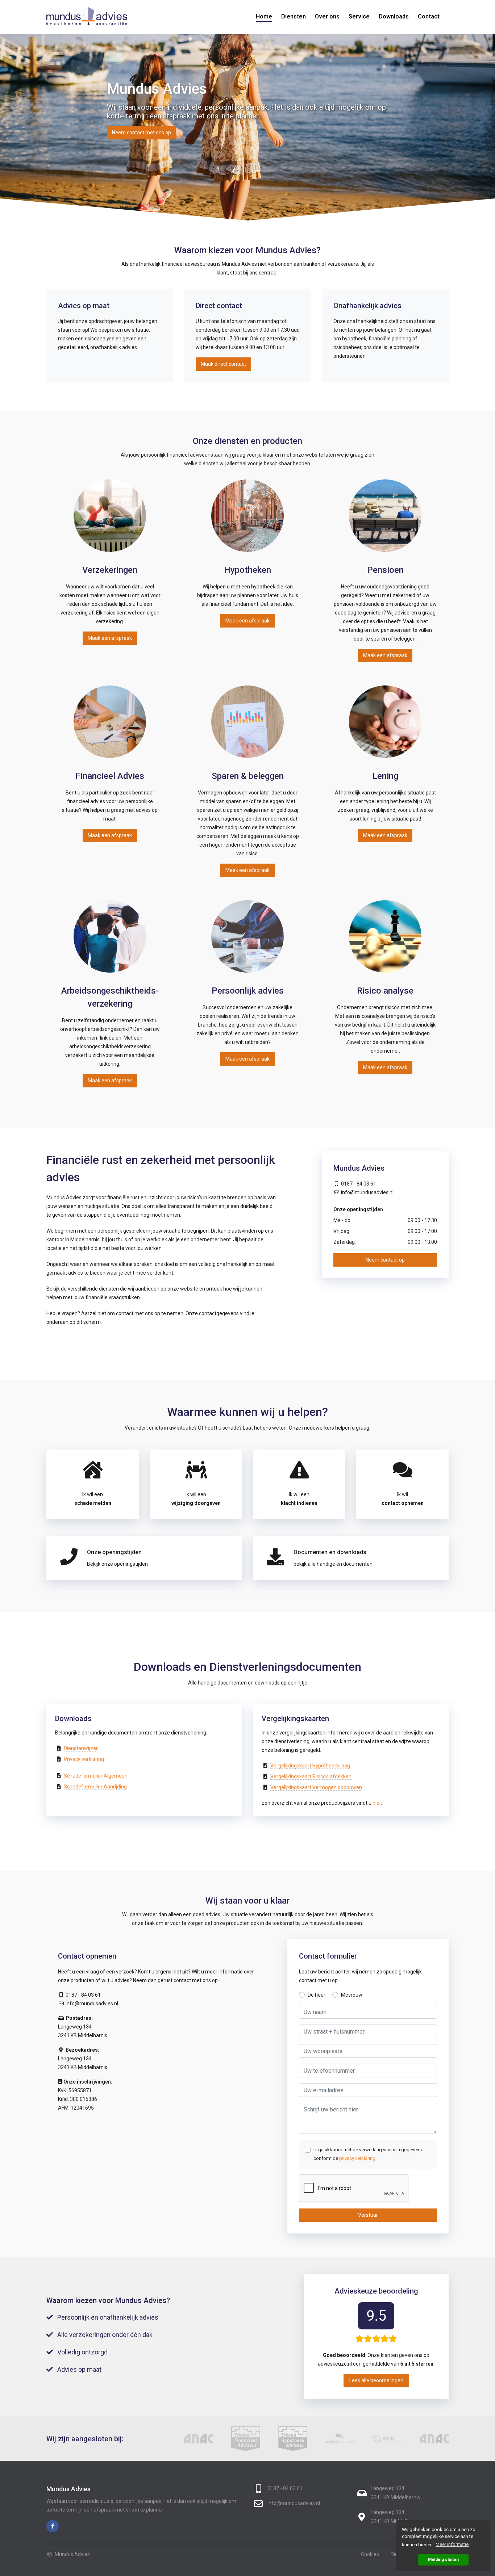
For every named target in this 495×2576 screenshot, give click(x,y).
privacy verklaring (357, 2158)
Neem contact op (385, 1260)
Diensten (294, 16)
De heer (317, 1995)
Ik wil (403, 1499)
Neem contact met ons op (142, 133)
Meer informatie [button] (452, 2544)
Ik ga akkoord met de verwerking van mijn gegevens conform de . (368, 2154)
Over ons (327, 16)
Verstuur (368, 2215)
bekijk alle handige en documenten (333, 1564)
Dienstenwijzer (81, 1748)
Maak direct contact (223, 364)
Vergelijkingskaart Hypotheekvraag (310, 1766)
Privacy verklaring (84, 1759)
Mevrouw (352, 1995)
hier (377, 1803)
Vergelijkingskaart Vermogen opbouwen (316, 1787)
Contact (429, 16)
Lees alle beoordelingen (376, 2380)
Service (359, 16)
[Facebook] (53, 2526)
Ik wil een (93, 1499)
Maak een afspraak (110, 638)
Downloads (394, 16)
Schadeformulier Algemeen (96, 1776)
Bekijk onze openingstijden (117, 1564)
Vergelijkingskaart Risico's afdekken (311, 1776)
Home (264, 16)
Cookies (370, 2554)
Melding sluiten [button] (443, 2559)
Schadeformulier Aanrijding (95, 1787)
